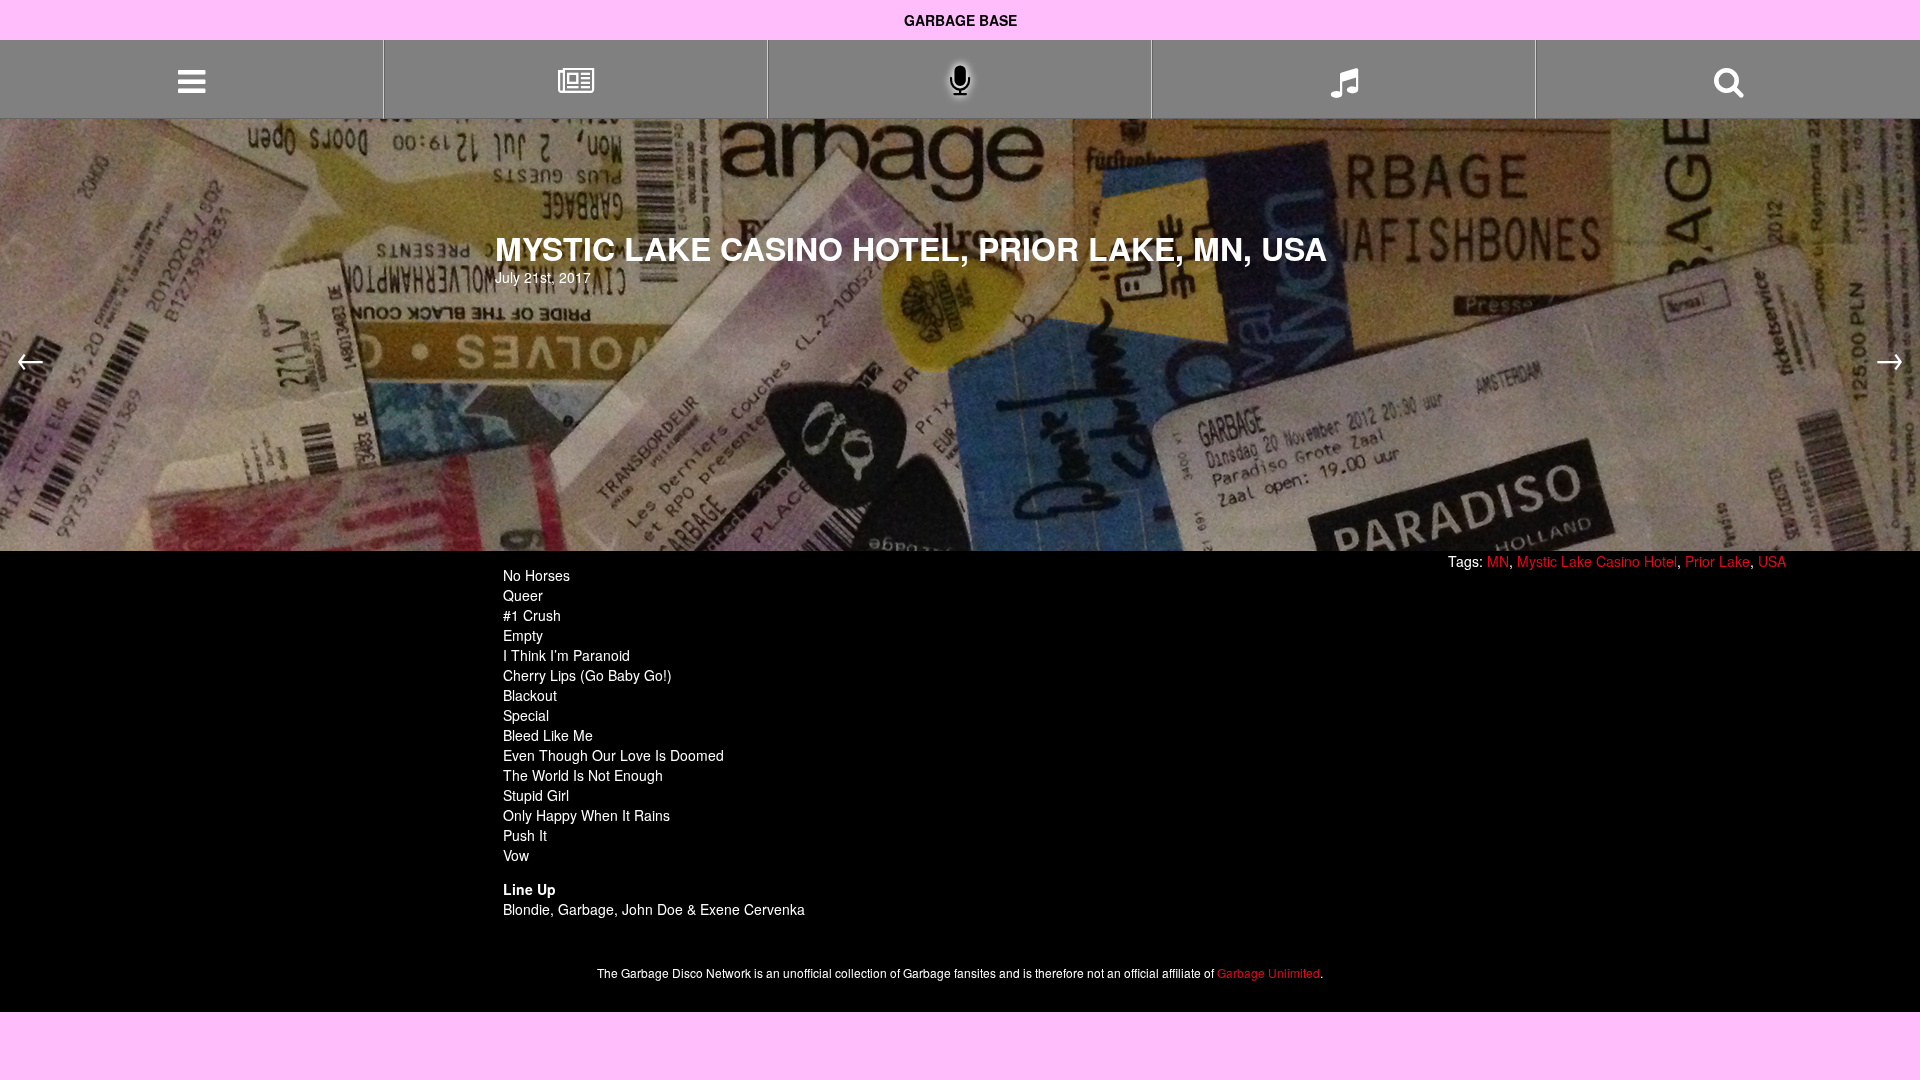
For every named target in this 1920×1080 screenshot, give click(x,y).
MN (1498, 561)
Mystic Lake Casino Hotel (1597, 561)
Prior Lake (1717, 561)
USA (1772, 561)
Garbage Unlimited (1268, 972)
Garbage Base (960, 20)
